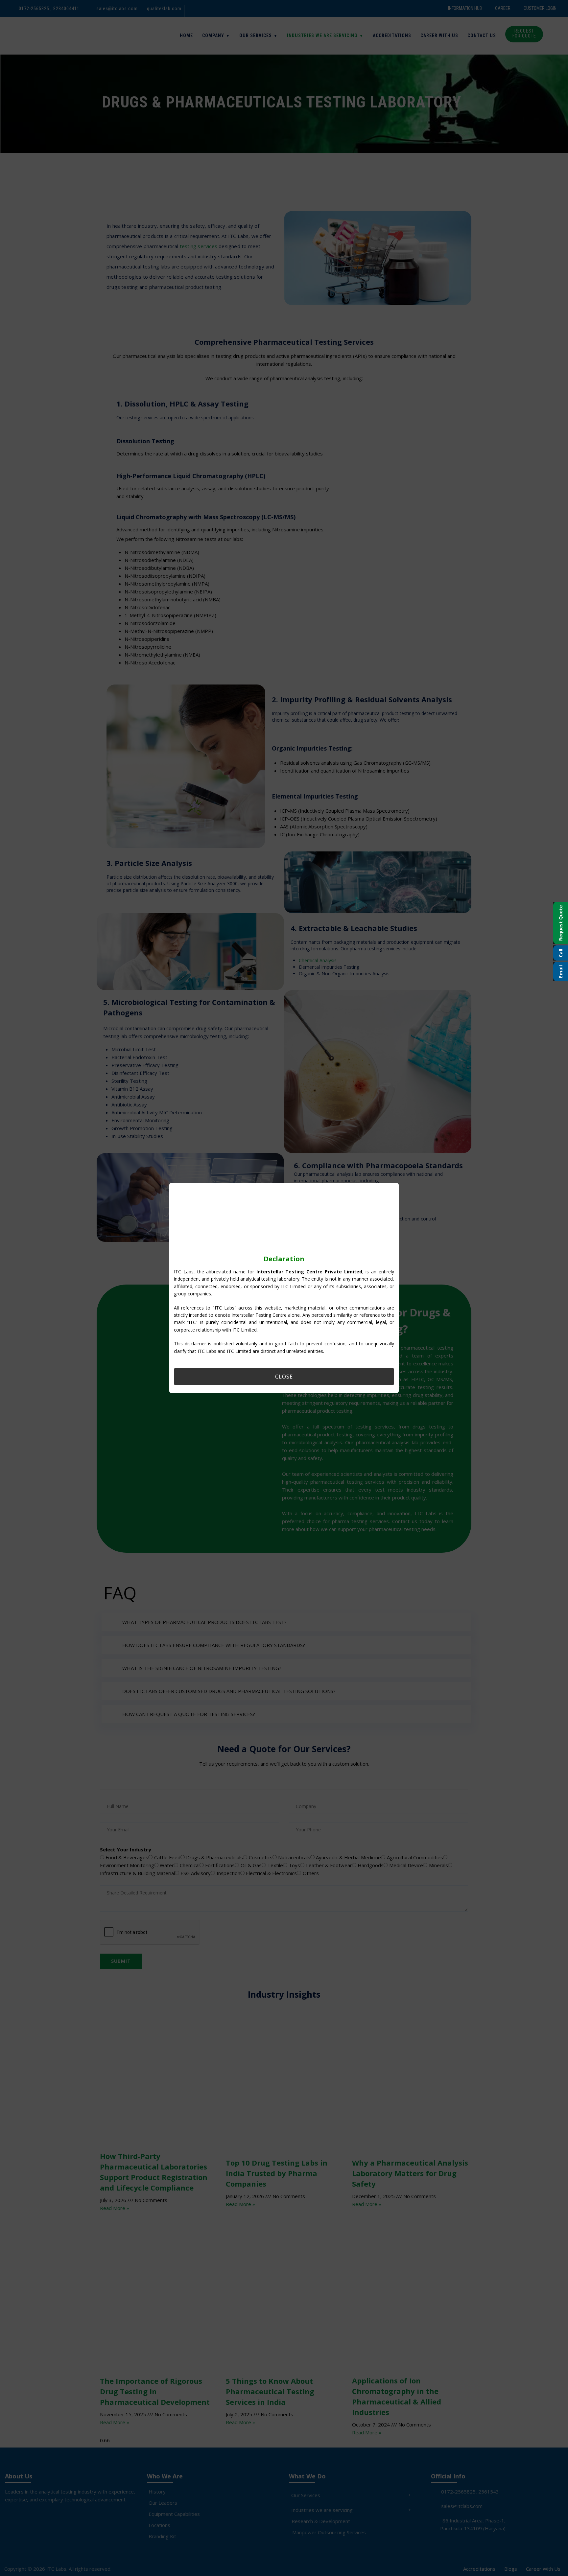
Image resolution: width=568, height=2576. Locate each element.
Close (284, 1377)
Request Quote (561, 923)
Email (561, 972)
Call (561, 953)
